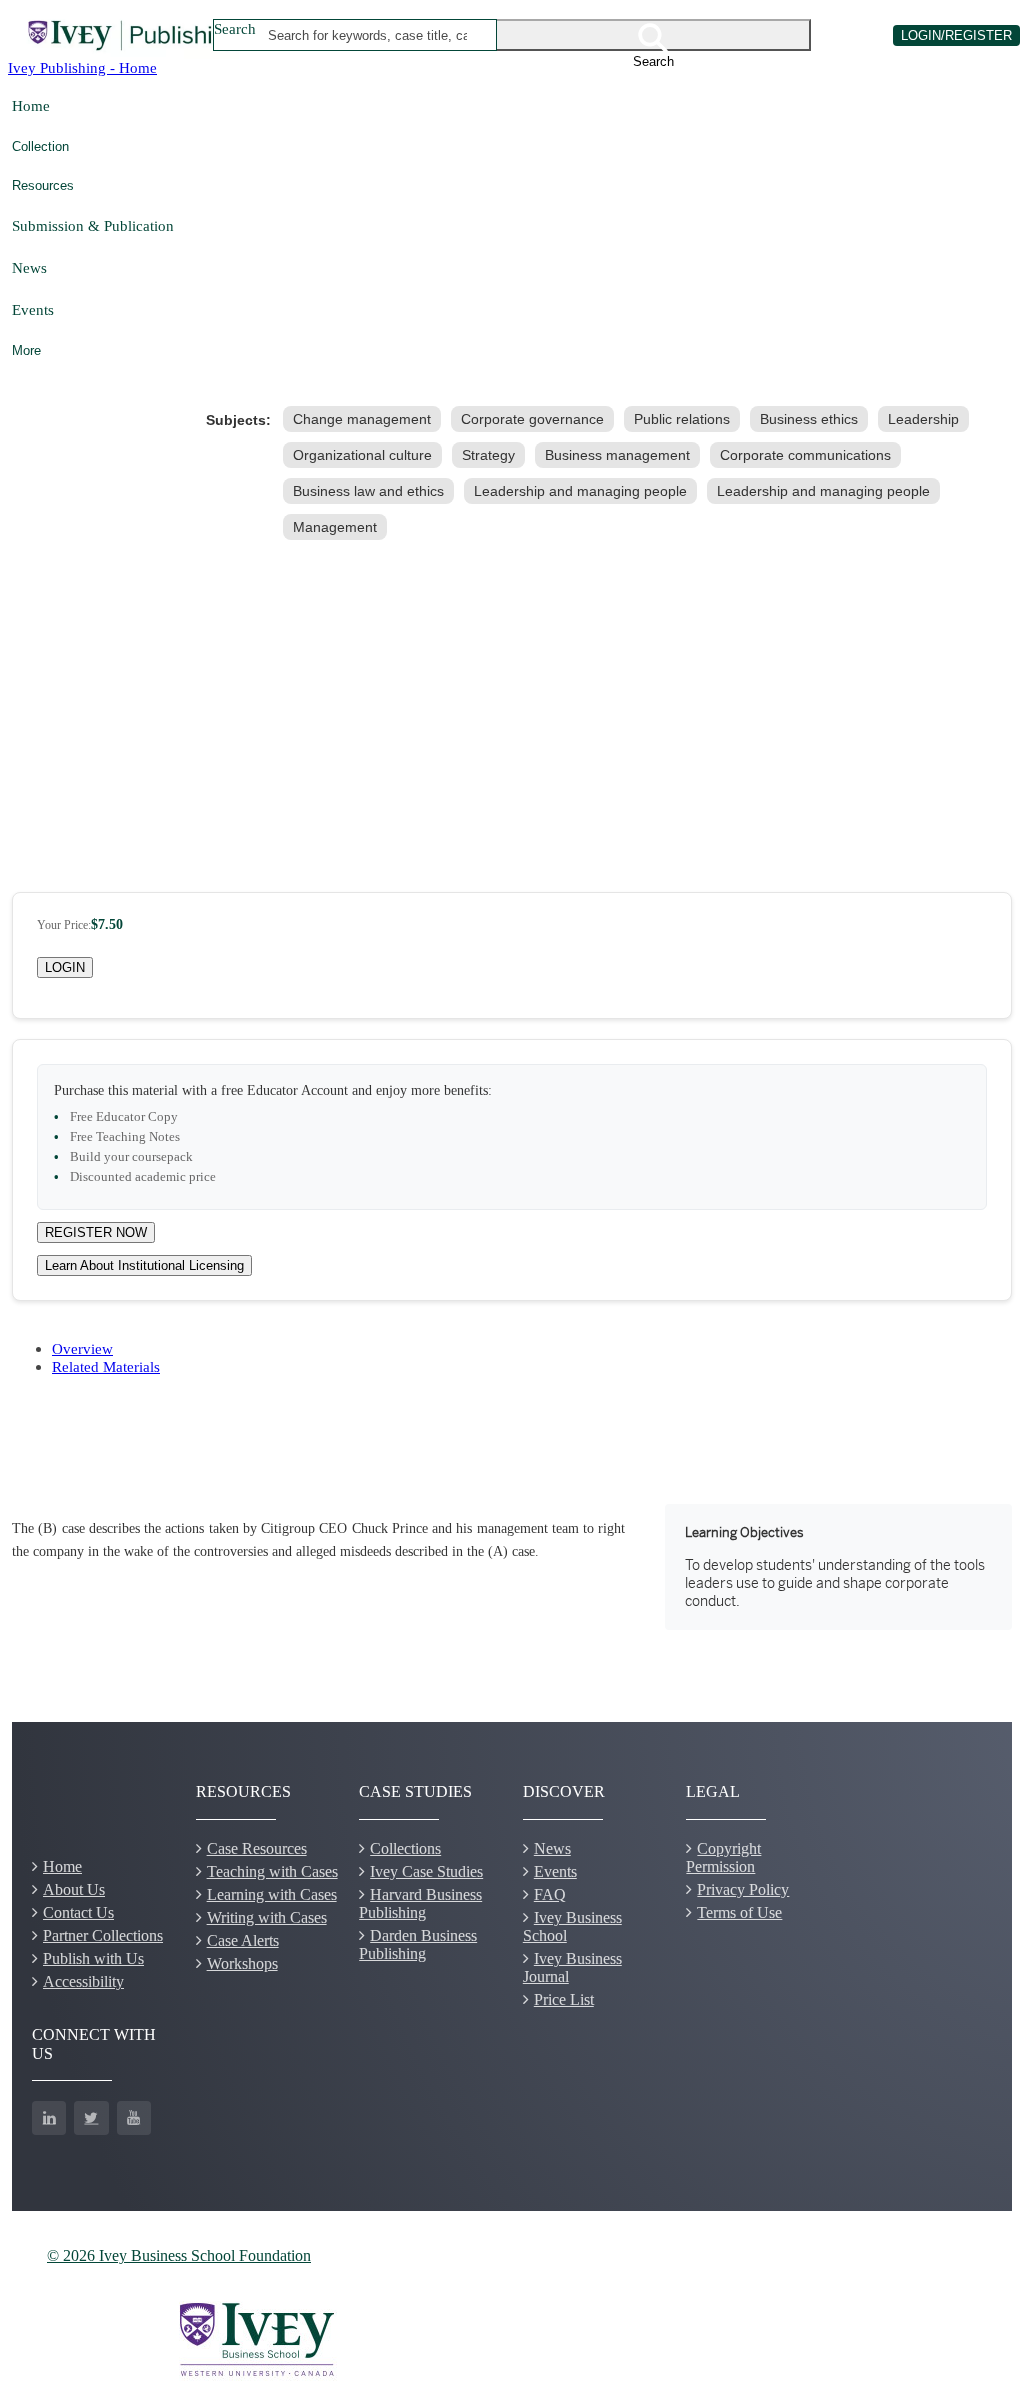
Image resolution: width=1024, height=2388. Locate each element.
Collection (40, 146)
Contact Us (78, 1912)
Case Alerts (243, 1940)
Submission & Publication (93, 225)
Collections (405, 1848)
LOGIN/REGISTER (956, 35)
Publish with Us (93, 1958)
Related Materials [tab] (106, 1366)
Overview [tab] (82, 1348)
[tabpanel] (512, 1567)
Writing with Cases (267, 1917)
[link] (366, 419)
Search (235, 28)
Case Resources (257, 1848)
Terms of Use (739, 1912)
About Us (74, 1889)
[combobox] (368, 35)
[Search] (654, 35)
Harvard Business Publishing (420, 1903)
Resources (43, 185)
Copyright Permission (723, 1857)
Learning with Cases (272, 1894)
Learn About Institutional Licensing (144, 1265)
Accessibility (83, 1981)
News (29, 267)
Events (33, 309)
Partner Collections (103, 1935)
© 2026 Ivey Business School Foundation (179, 2255)
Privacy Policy (743, 1889)
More (26, 350)
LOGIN (65, 967)
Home (31, 105)
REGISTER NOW (96, 1232)
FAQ (550, 1894)
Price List (564, 1999)
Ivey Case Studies (426, 1871)
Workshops (242, 1963)
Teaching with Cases (272, 1871)
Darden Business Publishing (418, 1944)
